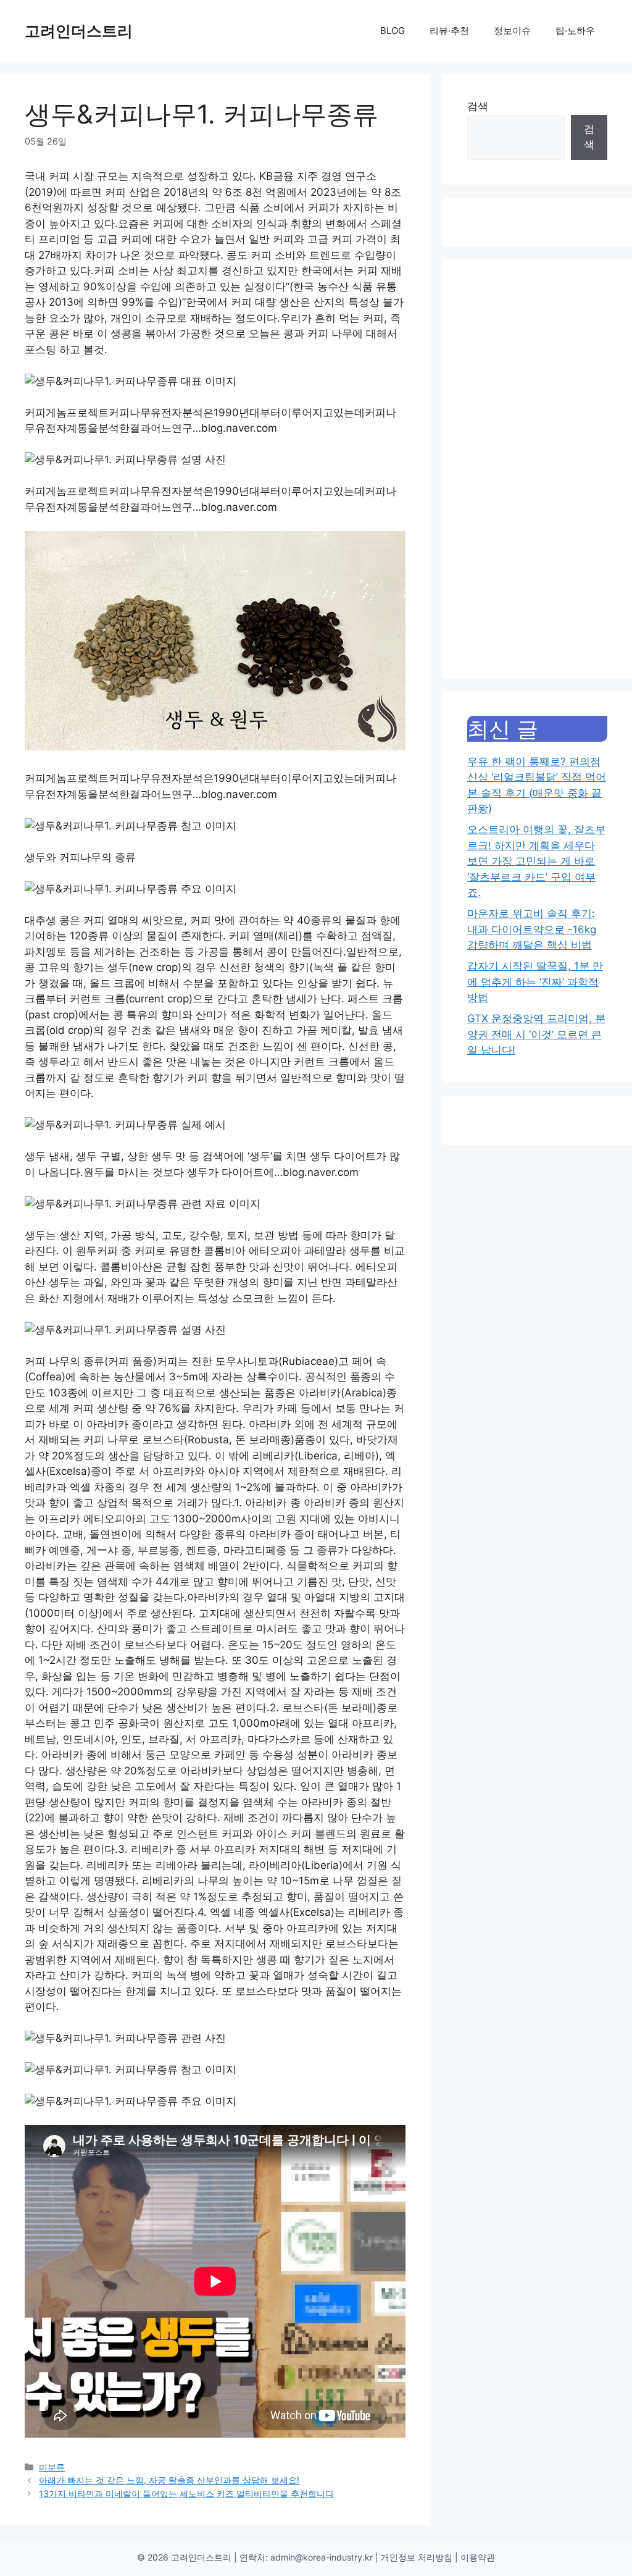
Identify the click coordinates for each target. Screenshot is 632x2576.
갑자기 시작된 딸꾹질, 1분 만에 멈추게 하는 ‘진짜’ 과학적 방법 (535, 982)
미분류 (52, 2467)
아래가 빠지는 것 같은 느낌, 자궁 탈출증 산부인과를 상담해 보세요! (169, 2480)
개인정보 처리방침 (417, 2557)
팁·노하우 (575, 31)
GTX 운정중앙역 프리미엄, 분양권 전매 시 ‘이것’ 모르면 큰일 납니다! (536, 1034)
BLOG (393, 31)
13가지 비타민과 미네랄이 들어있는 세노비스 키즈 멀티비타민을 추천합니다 (186, 2494)
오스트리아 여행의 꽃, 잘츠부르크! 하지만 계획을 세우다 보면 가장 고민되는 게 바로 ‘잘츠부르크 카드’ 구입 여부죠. (536, 861)
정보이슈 (512, 31)
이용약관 (478, 2557)
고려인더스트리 (79, 31)
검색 (478, 106)
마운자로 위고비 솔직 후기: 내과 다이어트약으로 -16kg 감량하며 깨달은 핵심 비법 (532, 929)
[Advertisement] (537, 469)
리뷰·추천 (449, 31)
